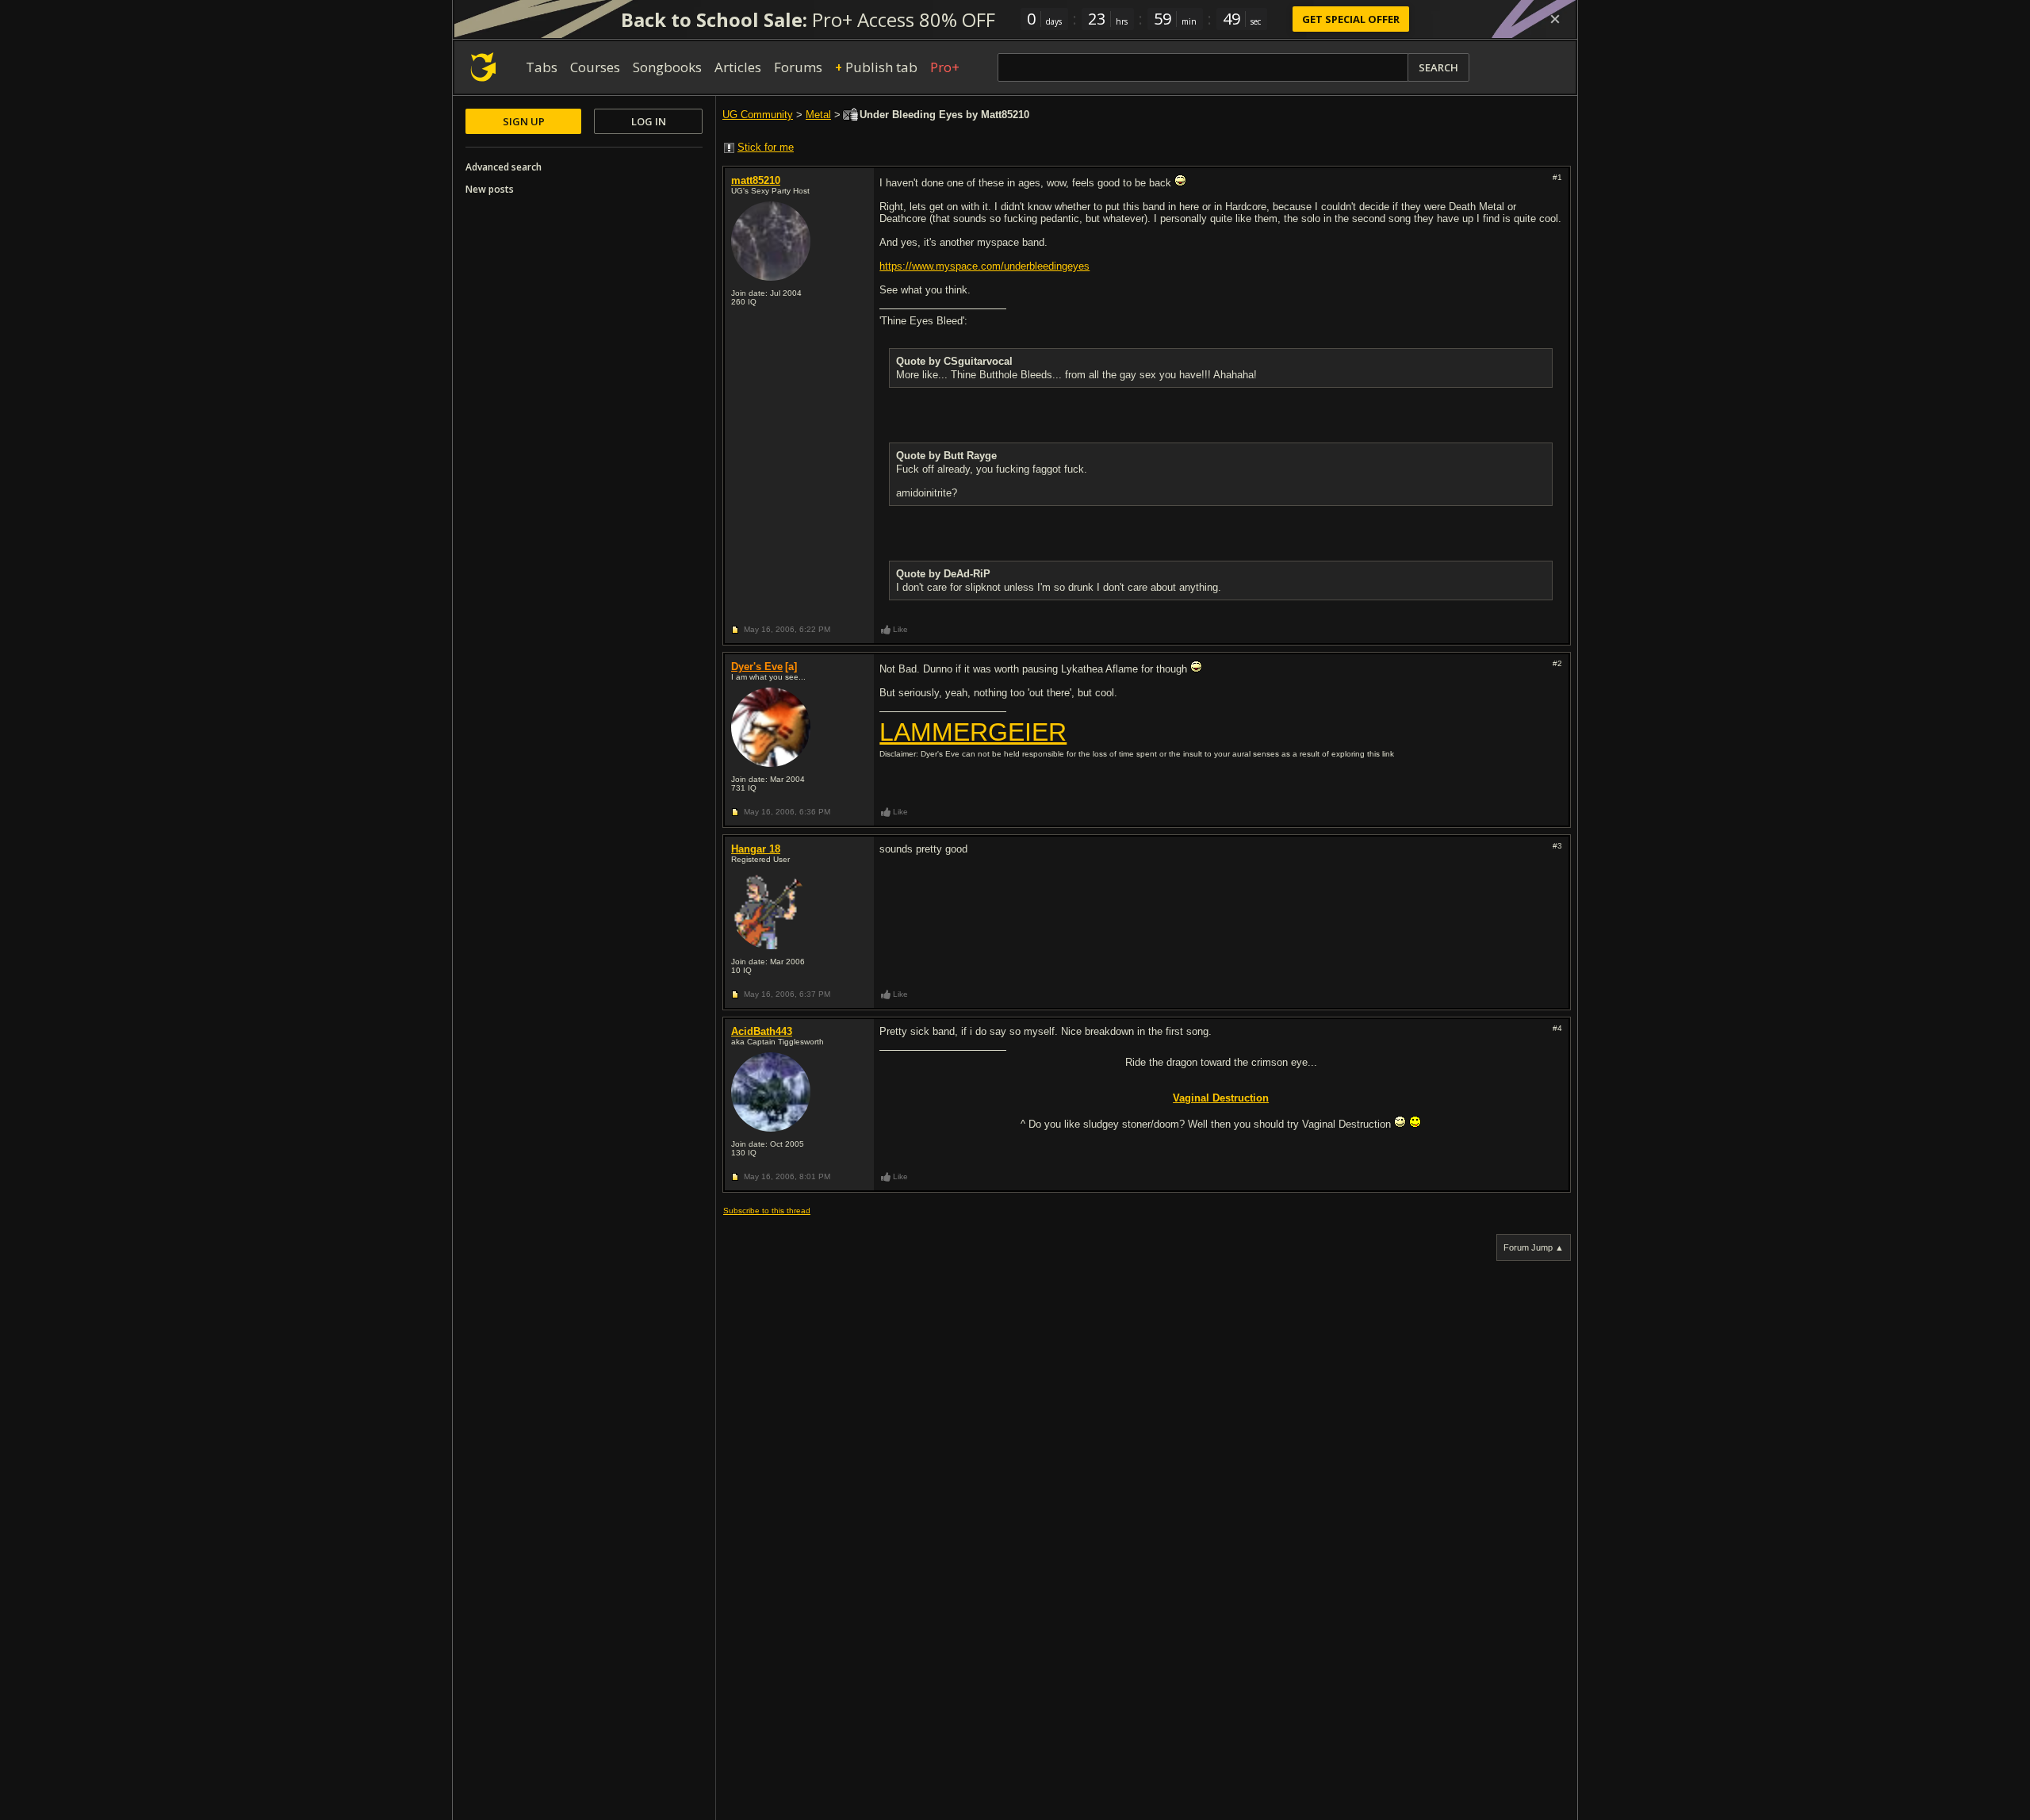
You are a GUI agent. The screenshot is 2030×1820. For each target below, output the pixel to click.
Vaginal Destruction (1221, 1098)
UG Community (758, 115)
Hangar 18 (756, 849)
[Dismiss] (1555, 19)
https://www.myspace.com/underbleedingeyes (984, 266)
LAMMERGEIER (973, 732)
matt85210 (756, 180)
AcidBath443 (762, 1031)
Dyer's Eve (757, 667)
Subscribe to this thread (767, 1211)
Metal (818, 115)
